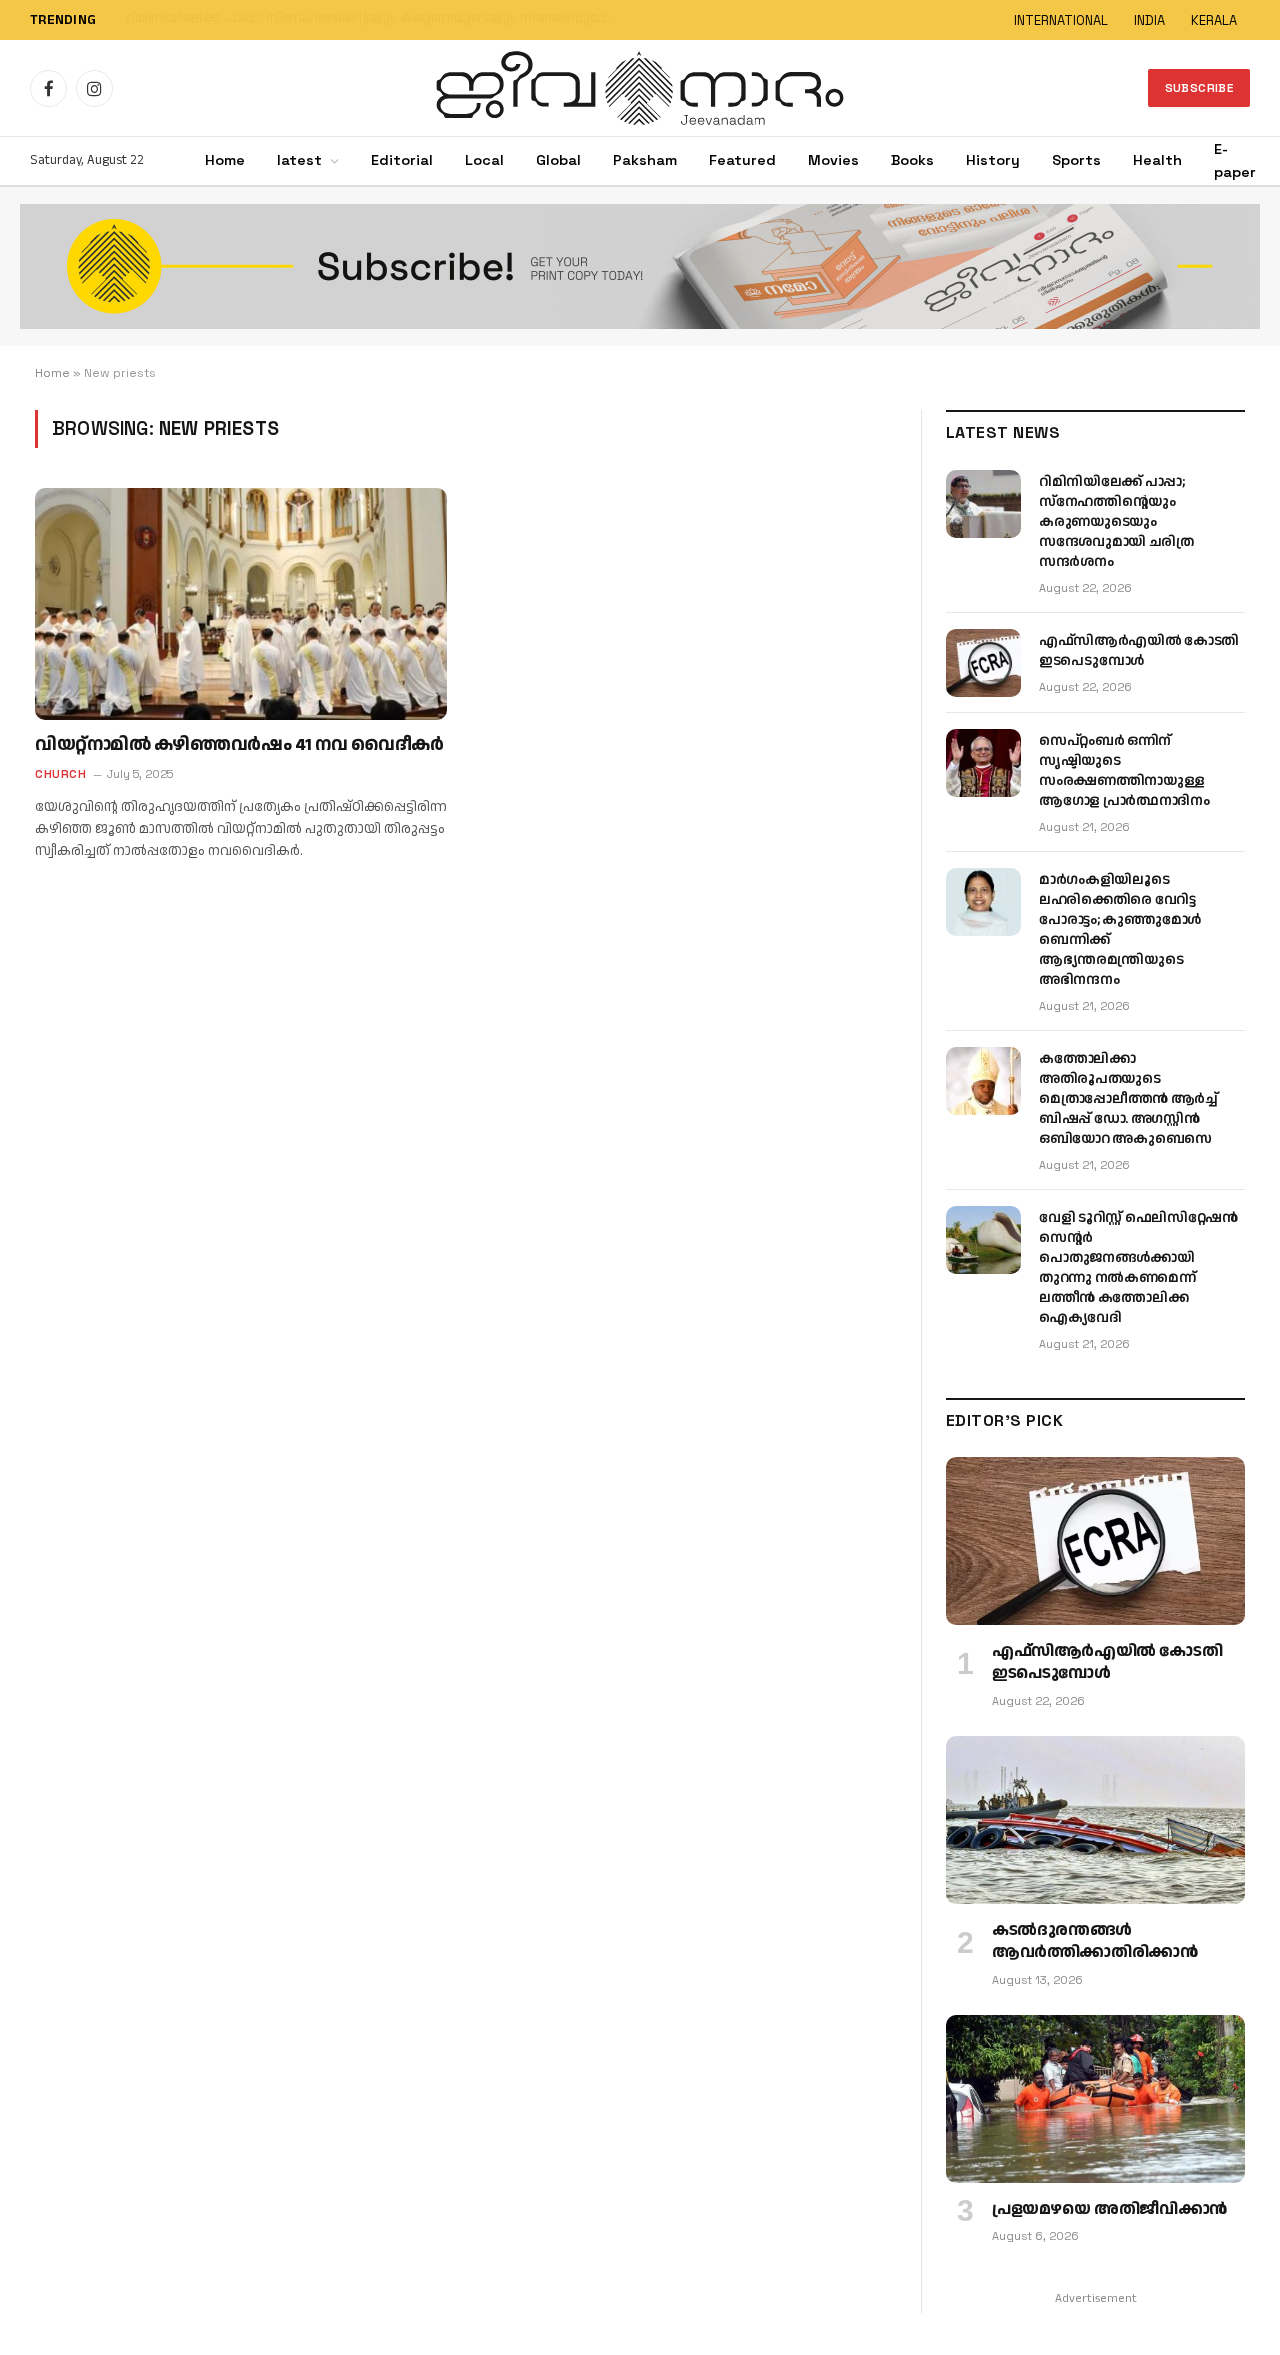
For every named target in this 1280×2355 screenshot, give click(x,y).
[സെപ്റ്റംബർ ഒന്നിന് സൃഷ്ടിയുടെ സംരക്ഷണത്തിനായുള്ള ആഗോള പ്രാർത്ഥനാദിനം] (983, 763)
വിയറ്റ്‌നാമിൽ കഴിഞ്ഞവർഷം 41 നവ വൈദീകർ (239, 745)
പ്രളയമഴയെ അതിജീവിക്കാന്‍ (1109, 2210)
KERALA (1214, 20)
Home (225, 160)
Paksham (645, 160)
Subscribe (1199, 88)
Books (912, 160)
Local (484, 160)
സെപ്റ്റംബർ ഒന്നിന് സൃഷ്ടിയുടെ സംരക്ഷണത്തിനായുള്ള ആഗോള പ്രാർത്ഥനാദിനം (1124, 771)
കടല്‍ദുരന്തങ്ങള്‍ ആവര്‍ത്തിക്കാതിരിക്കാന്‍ (1094, 1942)
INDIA (1149, 20)
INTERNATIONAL (1061, 20)
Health (1157, 160)
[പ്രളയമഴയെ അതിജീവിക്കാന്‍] (1095, 2099)
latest (299, 160)
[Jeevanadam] (639, 88)
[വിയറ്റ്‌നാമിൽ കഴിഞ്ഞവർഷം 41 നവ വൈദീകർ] (241, 604)
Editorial (402, 160)
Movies (833, 160)
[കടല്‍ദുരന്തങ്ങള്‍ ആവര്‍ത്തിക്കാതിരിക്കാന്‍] (1095, 1820)
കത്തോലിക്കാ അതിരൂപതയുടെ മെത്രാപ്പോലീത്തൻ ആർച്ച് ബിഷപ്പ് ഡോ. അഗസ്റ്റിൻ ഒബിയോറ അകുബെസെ (1128, 1099)
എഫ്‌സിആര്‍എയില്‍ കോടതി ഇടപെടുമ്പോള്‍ (274, 19)
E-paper (1235, 160)
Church (60, 774)
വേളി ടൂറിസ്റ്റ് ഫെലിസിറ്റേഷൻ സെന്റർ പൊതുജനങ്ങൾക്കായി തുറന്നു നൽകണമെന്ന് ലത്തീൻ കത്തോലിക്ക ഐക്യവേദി (1138, 1268)
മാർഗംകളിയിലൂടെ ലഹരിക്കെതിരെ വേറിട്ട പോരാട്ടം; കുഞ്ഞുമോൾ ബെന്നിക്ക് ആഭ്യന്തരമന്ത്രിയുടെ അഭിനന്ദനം (1120, 930)
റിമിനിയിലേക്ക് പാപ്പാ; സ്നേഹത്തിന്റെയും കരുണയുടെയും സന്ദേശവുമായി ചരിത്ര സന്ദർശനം (1116, 522)
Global (558, 160)
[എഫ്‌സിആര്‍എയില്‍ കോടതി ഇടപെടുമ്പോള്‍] (983, 663)
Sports (1076, 160)
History (993, 160)
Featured (742, 160)
